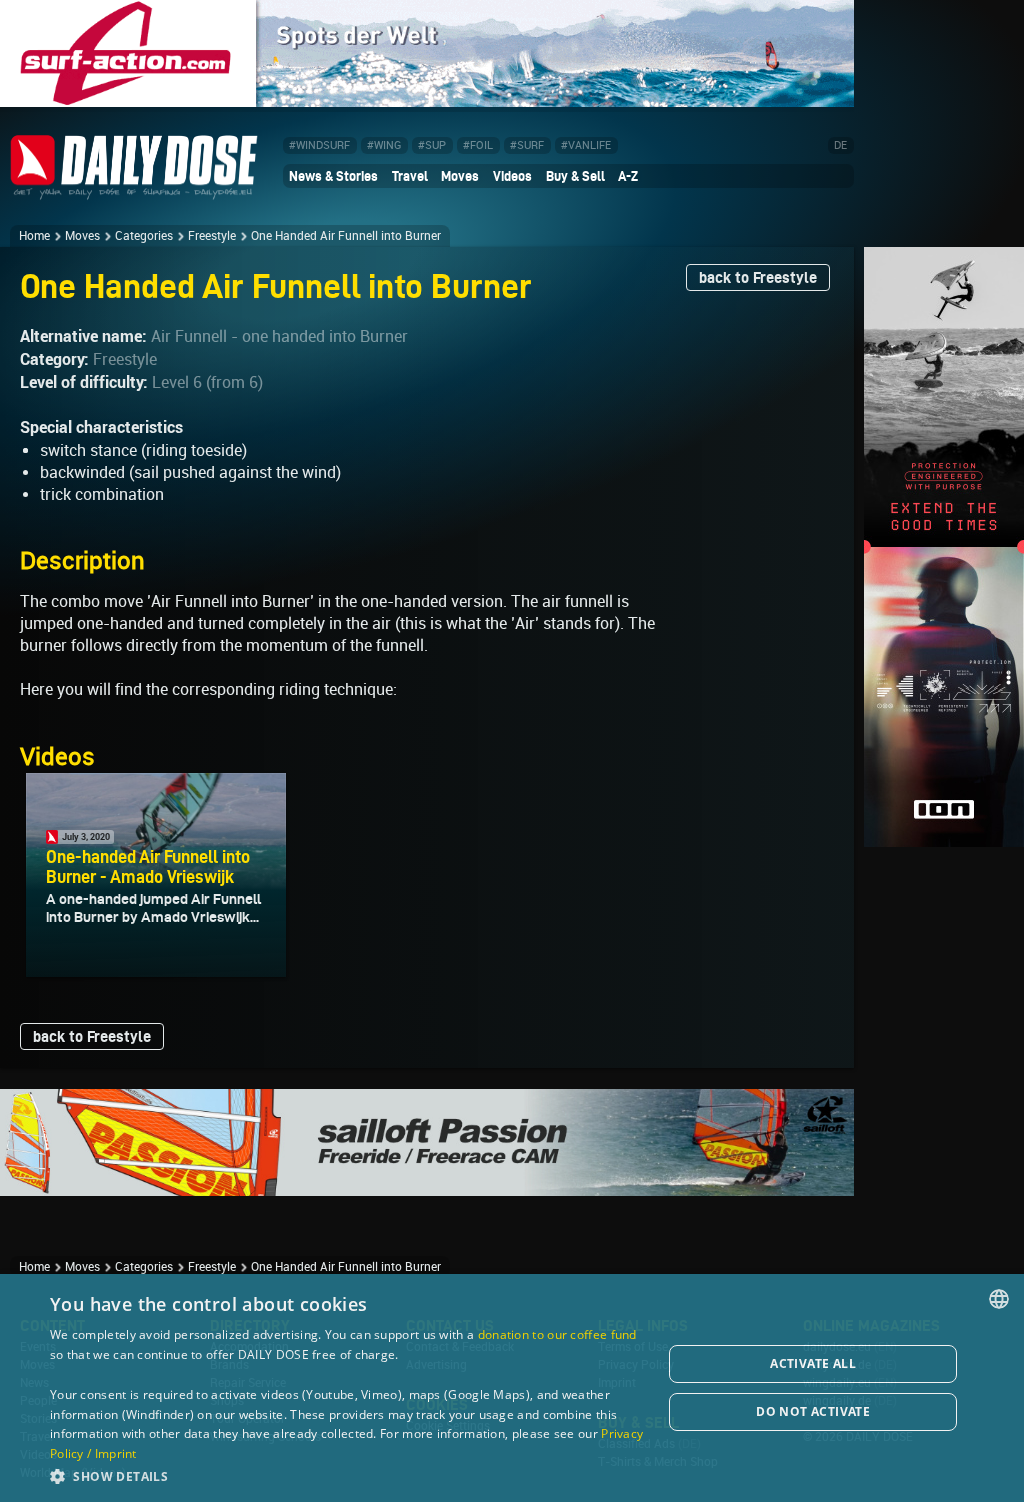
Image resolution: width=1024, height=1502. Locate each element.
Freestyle (212, 236)
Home (34, 236)
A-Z (628, 176)
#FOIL (478, 145)
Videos (512, 176)
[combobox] (999, 1299)
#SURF (527, 145)
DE (840, 145)
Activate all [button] (813, 1363)
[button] (347, 1475)
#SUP (432, 145)
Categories (144, 236)
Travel (410, 176)
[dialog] (512, 1388)
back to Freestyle (758, 277)
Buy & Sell (575, 176)
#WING (384, 145)
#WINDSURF (319, 145)
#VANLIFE (586, 145)
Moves (460, 176)
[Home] (134, 191)
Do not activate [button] (813, 1411)
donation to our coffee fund (557, 1334)
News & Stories (333, 176)
